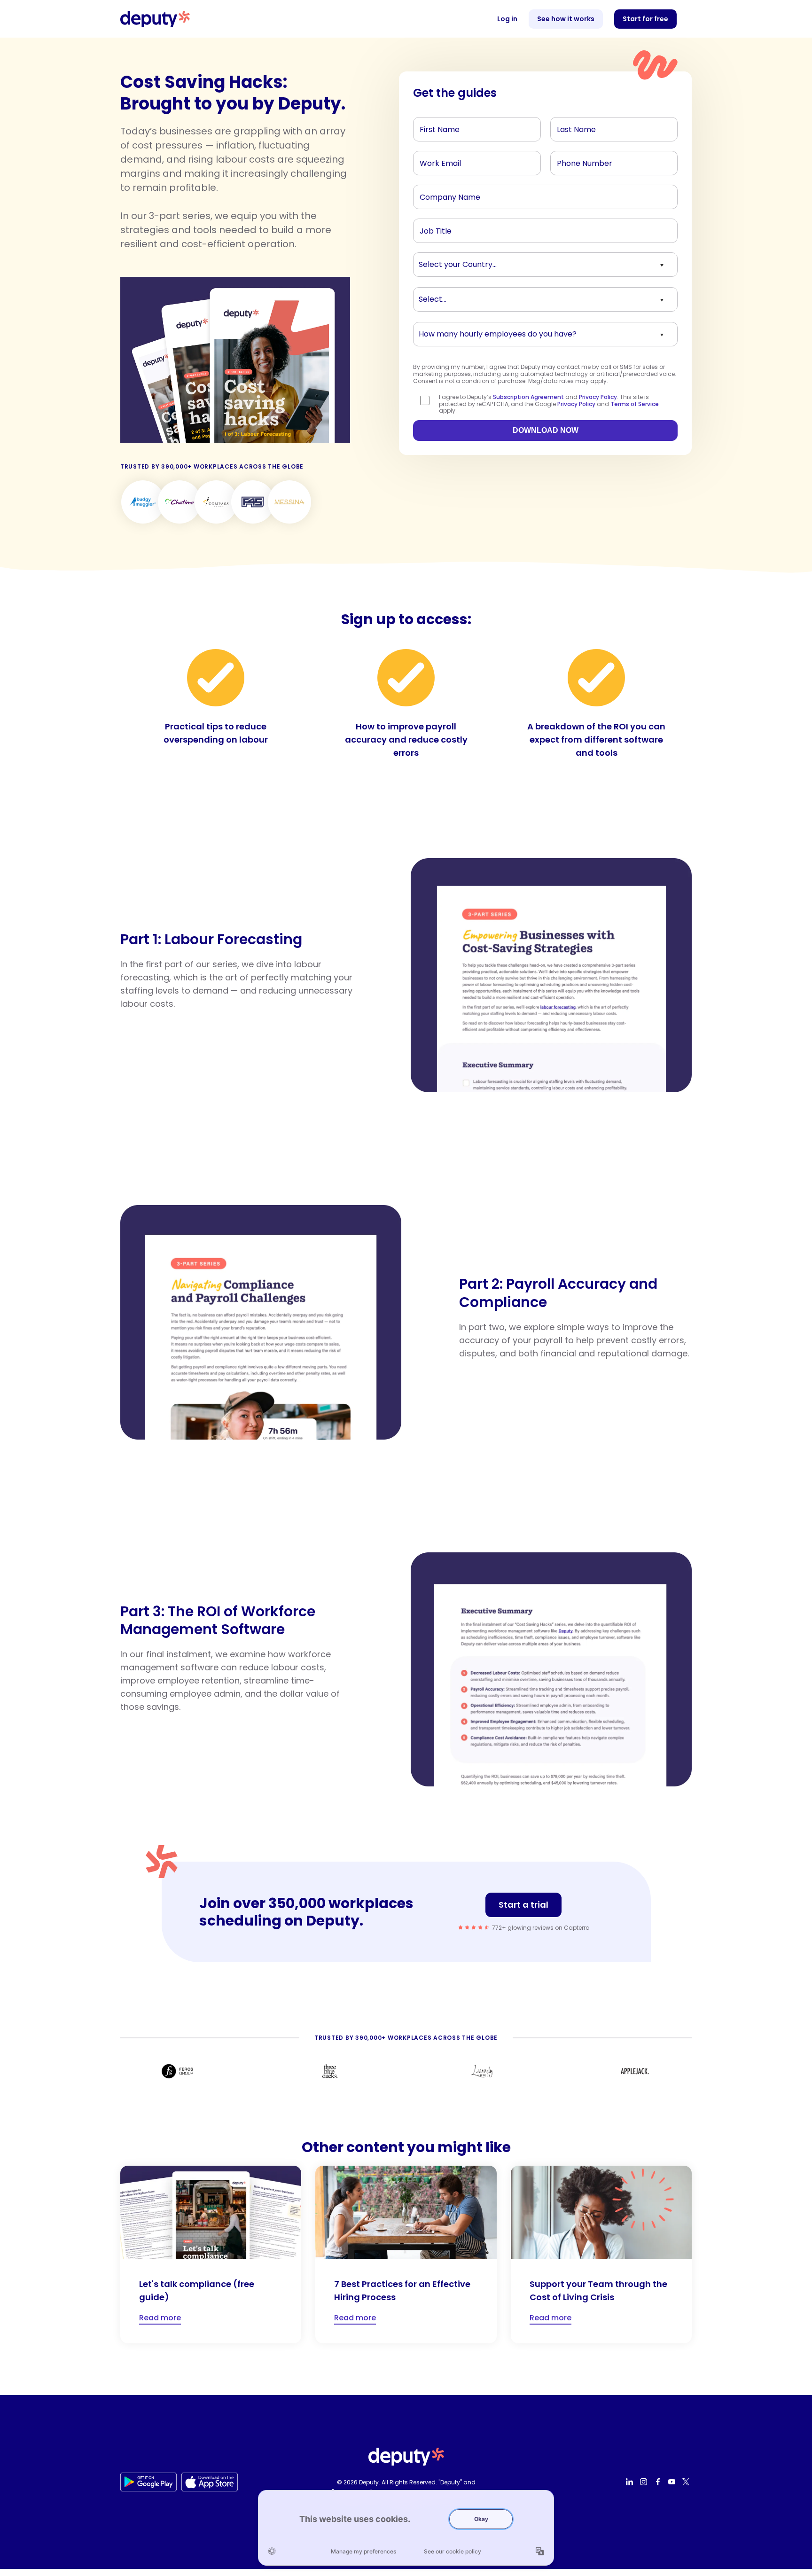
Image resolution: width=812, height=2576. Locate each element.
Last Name (573, 127)
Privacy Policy (598, 397)
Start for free (645, 19)
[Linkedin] (631, 2482)
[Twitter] (687, 2482)
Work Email (436, 161)
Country (432, 262)
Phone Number (578, 161)
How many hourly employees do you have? (483, 332)
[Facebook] (659, 2482)
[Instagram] (645, 2482)
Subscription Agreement (528, 397)
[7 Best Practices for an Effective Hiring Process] (406, 2255)
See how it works (566, 19)
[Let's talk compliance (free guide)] (211, 2255)
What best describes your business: (471, 297)
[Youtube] (673, 2482)
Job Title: (433, 228)
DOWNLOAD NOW (546, 430)
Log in (507, 19)
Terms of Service (635, 404)
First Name (436, 127)
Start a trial (523, 1905)
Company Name (445, 195)
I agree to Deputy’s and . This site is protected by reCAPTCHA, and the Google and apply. (549, 404)
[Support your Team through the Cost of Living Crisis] (601, 2255)
